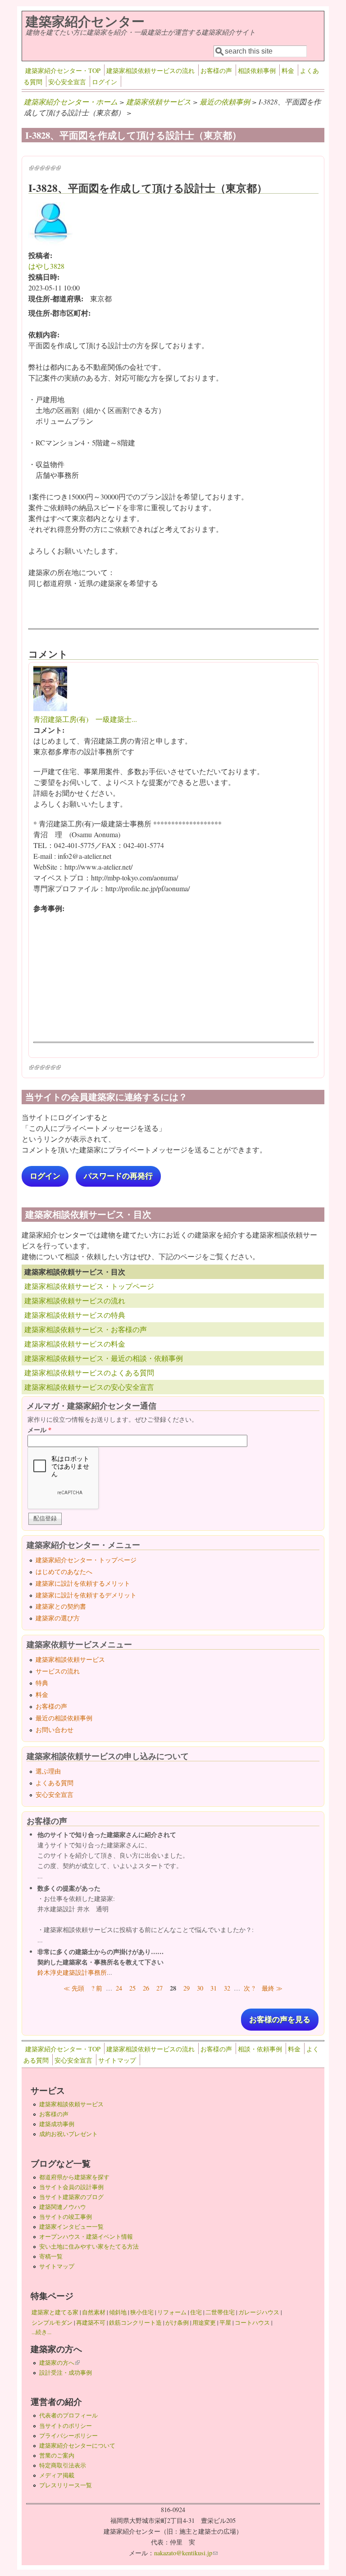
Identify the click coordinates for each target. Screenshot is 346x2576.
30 (200, 1988)
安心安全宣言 (67, 82)
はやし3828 (46, 266)
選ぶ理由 (48, 1771)
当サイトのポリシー (66, 2426)
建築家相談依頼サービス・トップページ (89, 1286)
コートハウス (252, 2322)
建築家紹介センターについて (77, 2445)
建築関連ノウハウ (63, 2207)
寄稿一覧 (51, 2256)
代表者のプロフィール (68, 2415)
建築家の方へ (59, 2363)
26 (146, 1988)
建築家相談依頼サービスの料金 (75, 1344)
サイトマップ (117, 2060)
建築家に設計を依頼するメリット (83, 1583)
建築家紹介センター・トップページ (86, 1560)
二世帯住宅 (220, 2312)
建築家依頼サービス (159, 102)
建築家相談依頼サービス (70, 1659)
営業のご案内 (57, 2455)
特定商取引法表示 (63, 2465)
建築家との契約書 (61, 1606)
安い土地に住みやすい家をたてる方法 (89, 2246)
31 (214, 1988)
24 (119, 1988)
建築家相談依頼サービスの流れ (150, 70)
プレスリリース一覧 (66, 2485)
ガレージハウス (259, 2312)
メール (39, 1430)
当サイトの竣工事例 (66, 2217)
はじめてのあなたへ (64, 1571)
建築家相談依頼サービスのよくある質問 (89, 1372)
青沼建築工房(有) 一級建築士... (85, 719)
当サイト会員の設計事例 (71, 2187)
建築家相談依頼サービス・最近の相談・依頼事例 (104, 1358)
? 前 (97, 1988)
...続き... (41, 2332)
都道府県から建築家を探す (74, 2177)
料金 (288, 70)
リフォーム (172, 2312)
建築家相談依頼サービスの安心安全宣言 (89, 1387)
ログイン (105, 82)
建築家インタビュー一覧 (71, 2227)
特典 (42, 1683)
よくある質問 (55, 1783)
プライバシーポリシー (68, 2435)
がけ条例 (177, 2322)
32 (227, 1988)
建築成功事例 (57, 2124)
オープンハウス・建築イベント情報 (86, 2236)
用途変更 (204, 2322)
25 (132, 1988)
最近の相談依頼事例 (64, 1718)
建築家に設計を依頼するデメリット (86, 1595)
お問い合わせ (55, 1730)
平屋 (225, 2322)
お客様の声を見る (280, 2020)
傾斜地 (118, 2312)
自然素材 (94, 2312)
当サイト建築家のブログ (71, 2197)
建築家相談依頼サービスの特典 (75, 1315)
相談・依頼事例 (260, 2049)
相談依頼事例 (257, 70)
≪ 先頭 (74, 1988)
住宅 (196, 2312)
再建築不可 (91, 2322)
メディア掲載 (57, 2475)
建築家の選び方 (58, 1618)
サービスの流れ (58, 1671)
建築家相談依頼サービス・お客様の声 (86, 1329)
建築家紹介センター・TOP (63, 70)
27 (159, 1988)
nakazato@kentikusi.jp (186, 2553)
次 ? (249, 1988)
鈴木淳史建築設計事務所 (72, 1972)
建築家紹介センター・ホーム (71, 102)
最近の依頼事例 (225, 102)
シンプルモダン (52, 2322)
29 (187, 1988)
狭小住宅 (142, 2312)
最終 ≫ (272, 1988)
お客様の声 (216, 70)
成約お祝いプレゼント (68, 2134)
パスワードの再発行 (118, 1176)
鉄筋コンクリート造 (135, 2322)
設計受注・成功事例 (66, 2372)
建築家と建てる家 (55, 2312)
